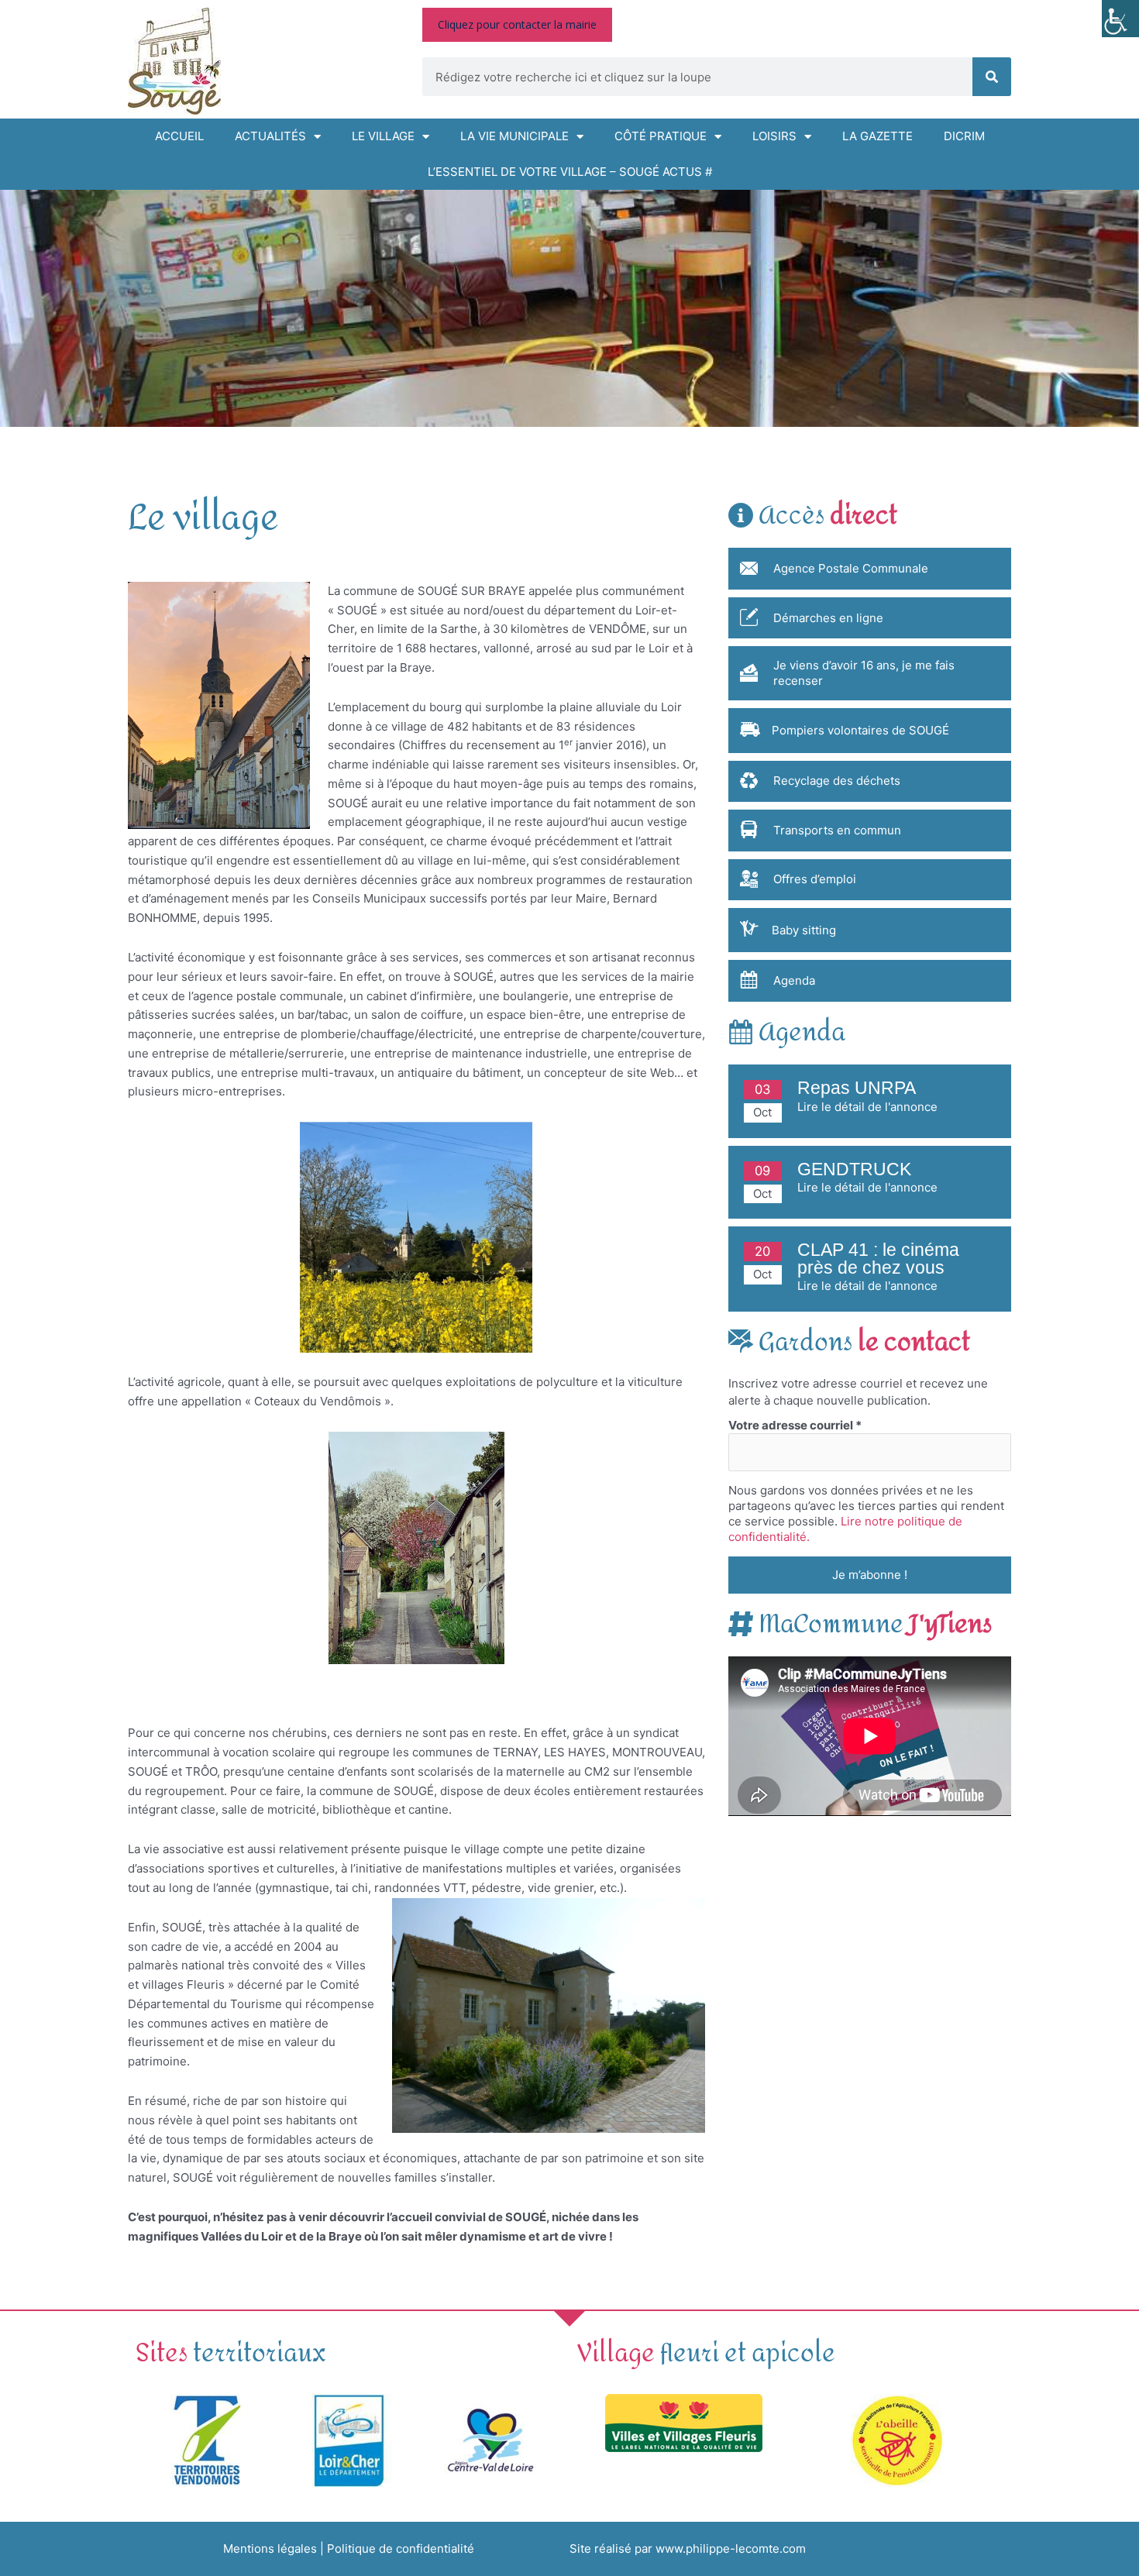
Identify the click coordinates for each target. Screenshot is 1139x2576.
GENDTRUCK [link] (854, 1169)
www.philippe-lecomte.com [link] (731, 2548)
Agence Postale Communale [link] (851, 568)
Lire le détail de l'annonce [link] (867, 1107)
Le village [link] (383, 136)
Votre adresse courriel (795, 1425)
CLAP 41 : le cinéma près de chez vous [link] (878, 1259)
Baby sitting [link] (804, 930)
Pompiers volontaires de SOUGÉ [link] (860, 730)
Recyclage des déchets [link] (837, 781)
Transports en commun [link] (837, 830)
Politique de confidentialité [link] (401, 2548)
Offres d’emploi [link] (815, 879)
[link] (1120, 19)
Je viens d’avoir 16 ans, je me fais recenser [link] (864, 673)
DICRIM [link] (964, 136)
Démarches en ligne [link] (828, 618)
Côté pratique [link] (661, 136)
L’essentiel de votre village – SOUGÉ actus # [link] (570, 172)
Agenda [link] (794, 980)
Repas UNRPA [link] (857, 1088)
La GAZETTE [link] (877, 136)
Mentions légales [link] (270, 2548)
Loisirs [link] (774, 136)
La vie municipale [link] (514, 136)
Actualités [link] (270, 136)
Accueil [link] (179, 136)
